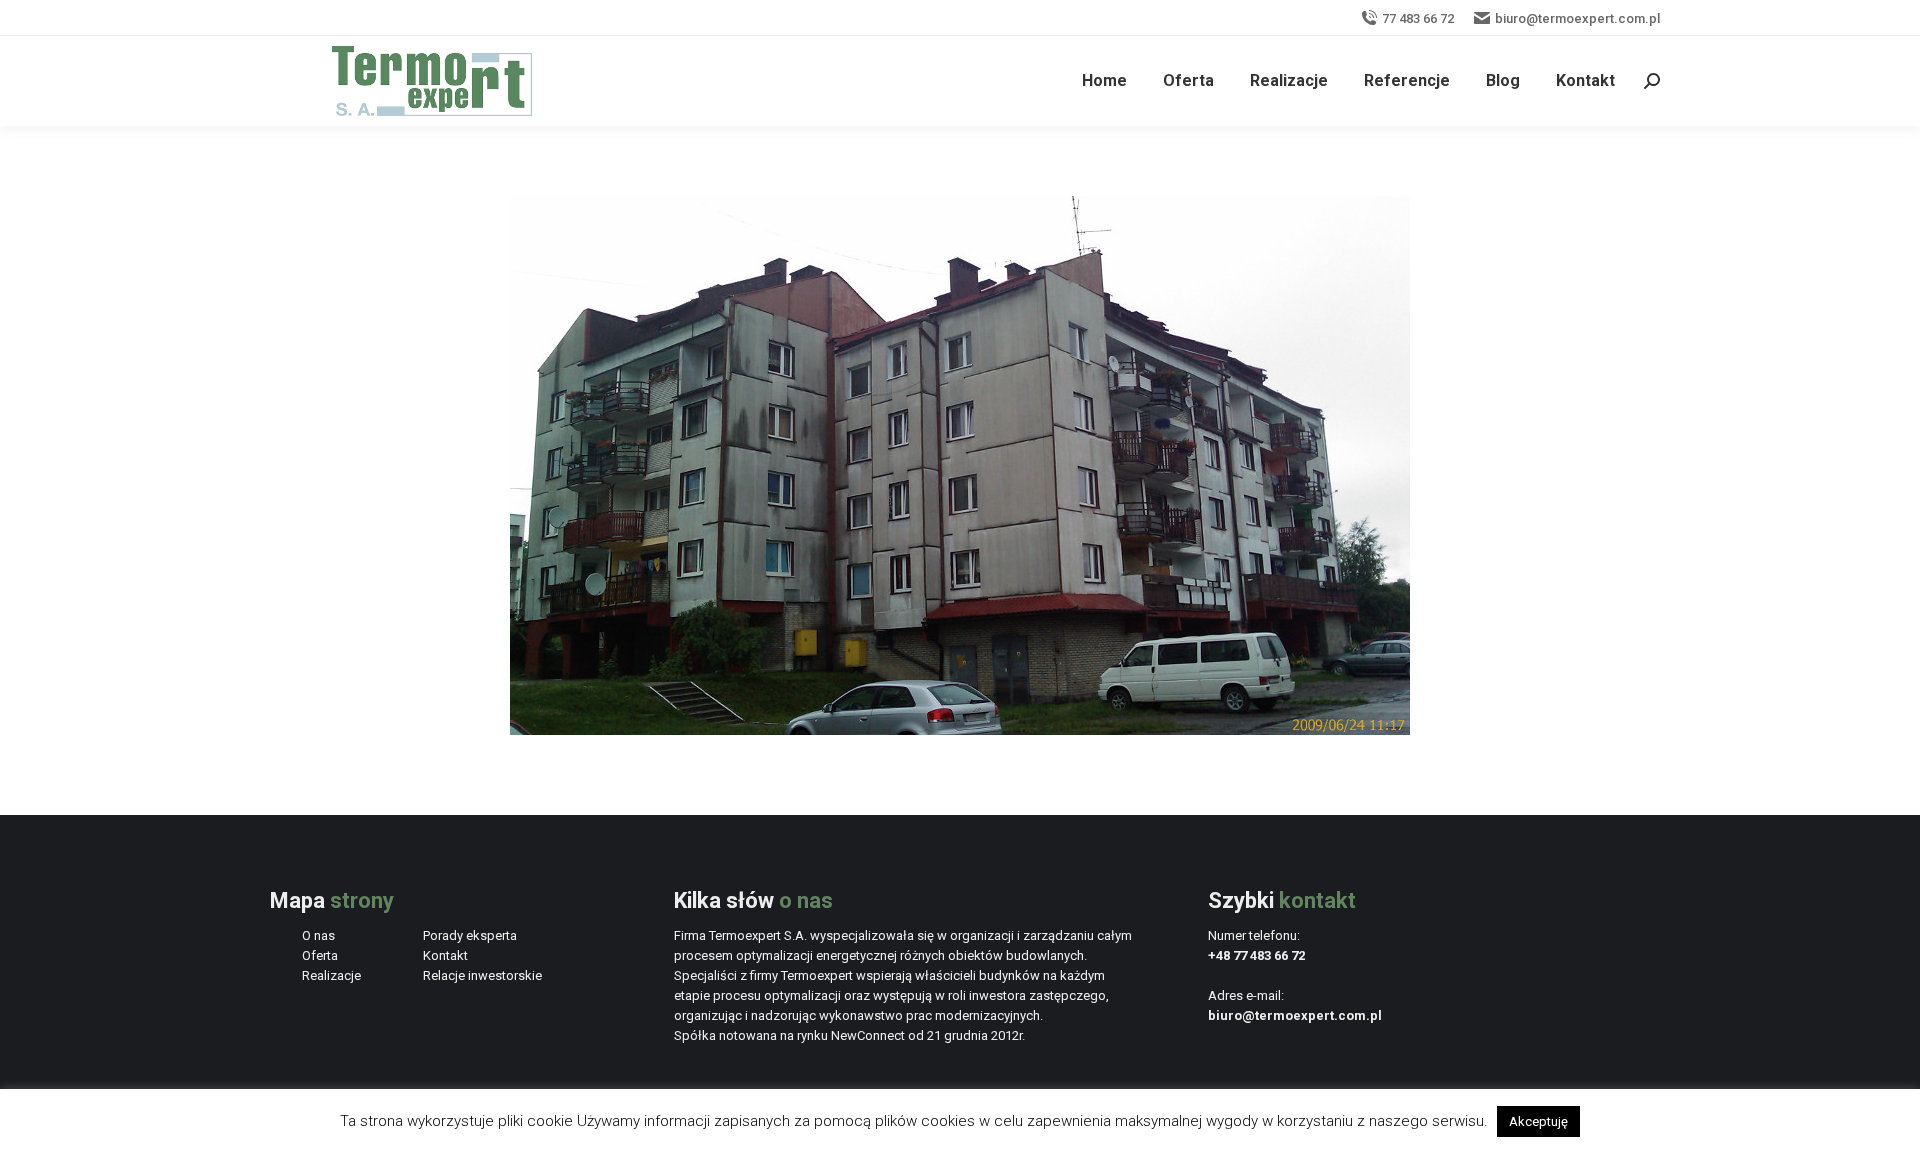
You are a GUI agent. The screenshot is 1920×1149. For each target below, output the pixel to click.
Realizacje (331, 975)
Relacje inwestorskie (482, 975)
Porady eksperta (470, 935)
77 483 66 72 (1418, 18)
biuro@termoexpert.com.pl (1577, 18)
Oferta (320, 955)
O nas (318, 935)
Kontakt (445, 955)
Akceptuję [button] (1538, 1121)
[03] (960, 465)
